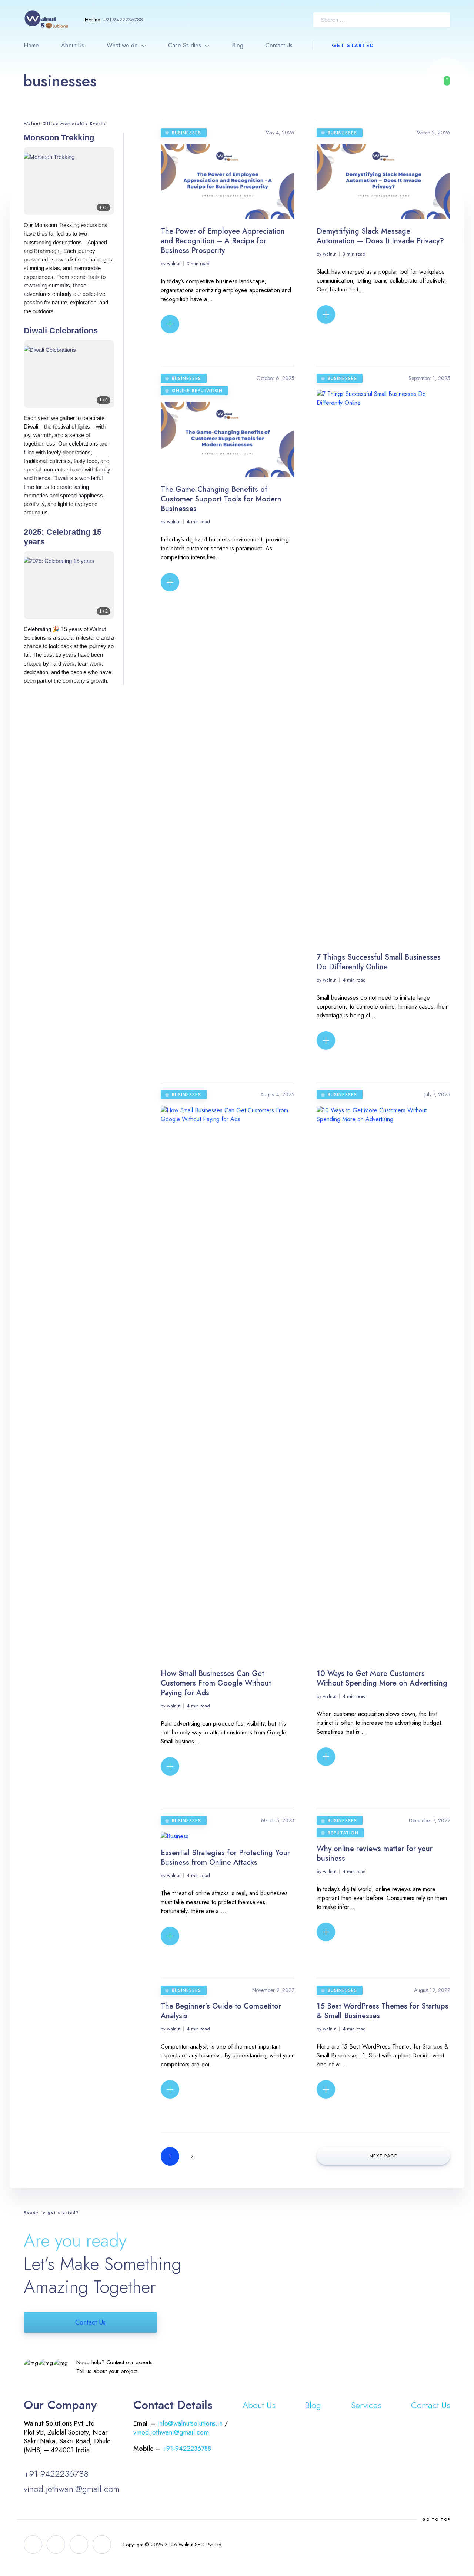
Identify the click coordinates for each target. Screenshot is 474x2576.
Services (366, 2405)
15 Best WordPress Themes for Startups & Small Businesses (383, 2011)
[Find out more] (447, 81)
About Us (73, 45)
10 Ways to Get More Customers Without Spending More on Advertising (382, 1678)
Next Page (383, 2156)
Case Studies (185, 45)
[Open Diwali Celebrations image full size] (69, 379)
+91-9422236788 (123, 20)
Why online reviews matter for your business (375, 1854)
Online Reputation (197, 391)
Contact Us (279, 45)
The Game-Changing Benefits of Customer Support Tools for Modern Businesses (221, 499)
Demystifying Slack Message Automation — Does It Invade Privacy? (380, 236)
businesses (186, 133)
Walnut (174, 264)
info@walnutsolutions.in (190, 2423)
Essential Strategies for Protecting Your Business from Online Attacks (225, 1858)
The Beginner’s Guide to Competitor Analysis (221, 2011)
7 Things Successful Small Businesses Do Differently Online (379, 962)
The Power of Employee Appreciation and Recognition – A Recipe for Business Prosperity (223, 241)
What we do (122, 45)
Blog (238, 45)
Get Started (353, 45)
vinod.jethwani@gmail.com (72, 2489)
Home (31, 45)
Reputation (343, 1833)
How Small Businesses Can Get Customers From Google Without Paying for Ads (216, 1683)
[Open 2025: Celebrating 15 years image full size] (69, 591)
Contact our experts (129, 2362)
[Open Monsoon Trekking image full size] (69, 186)
